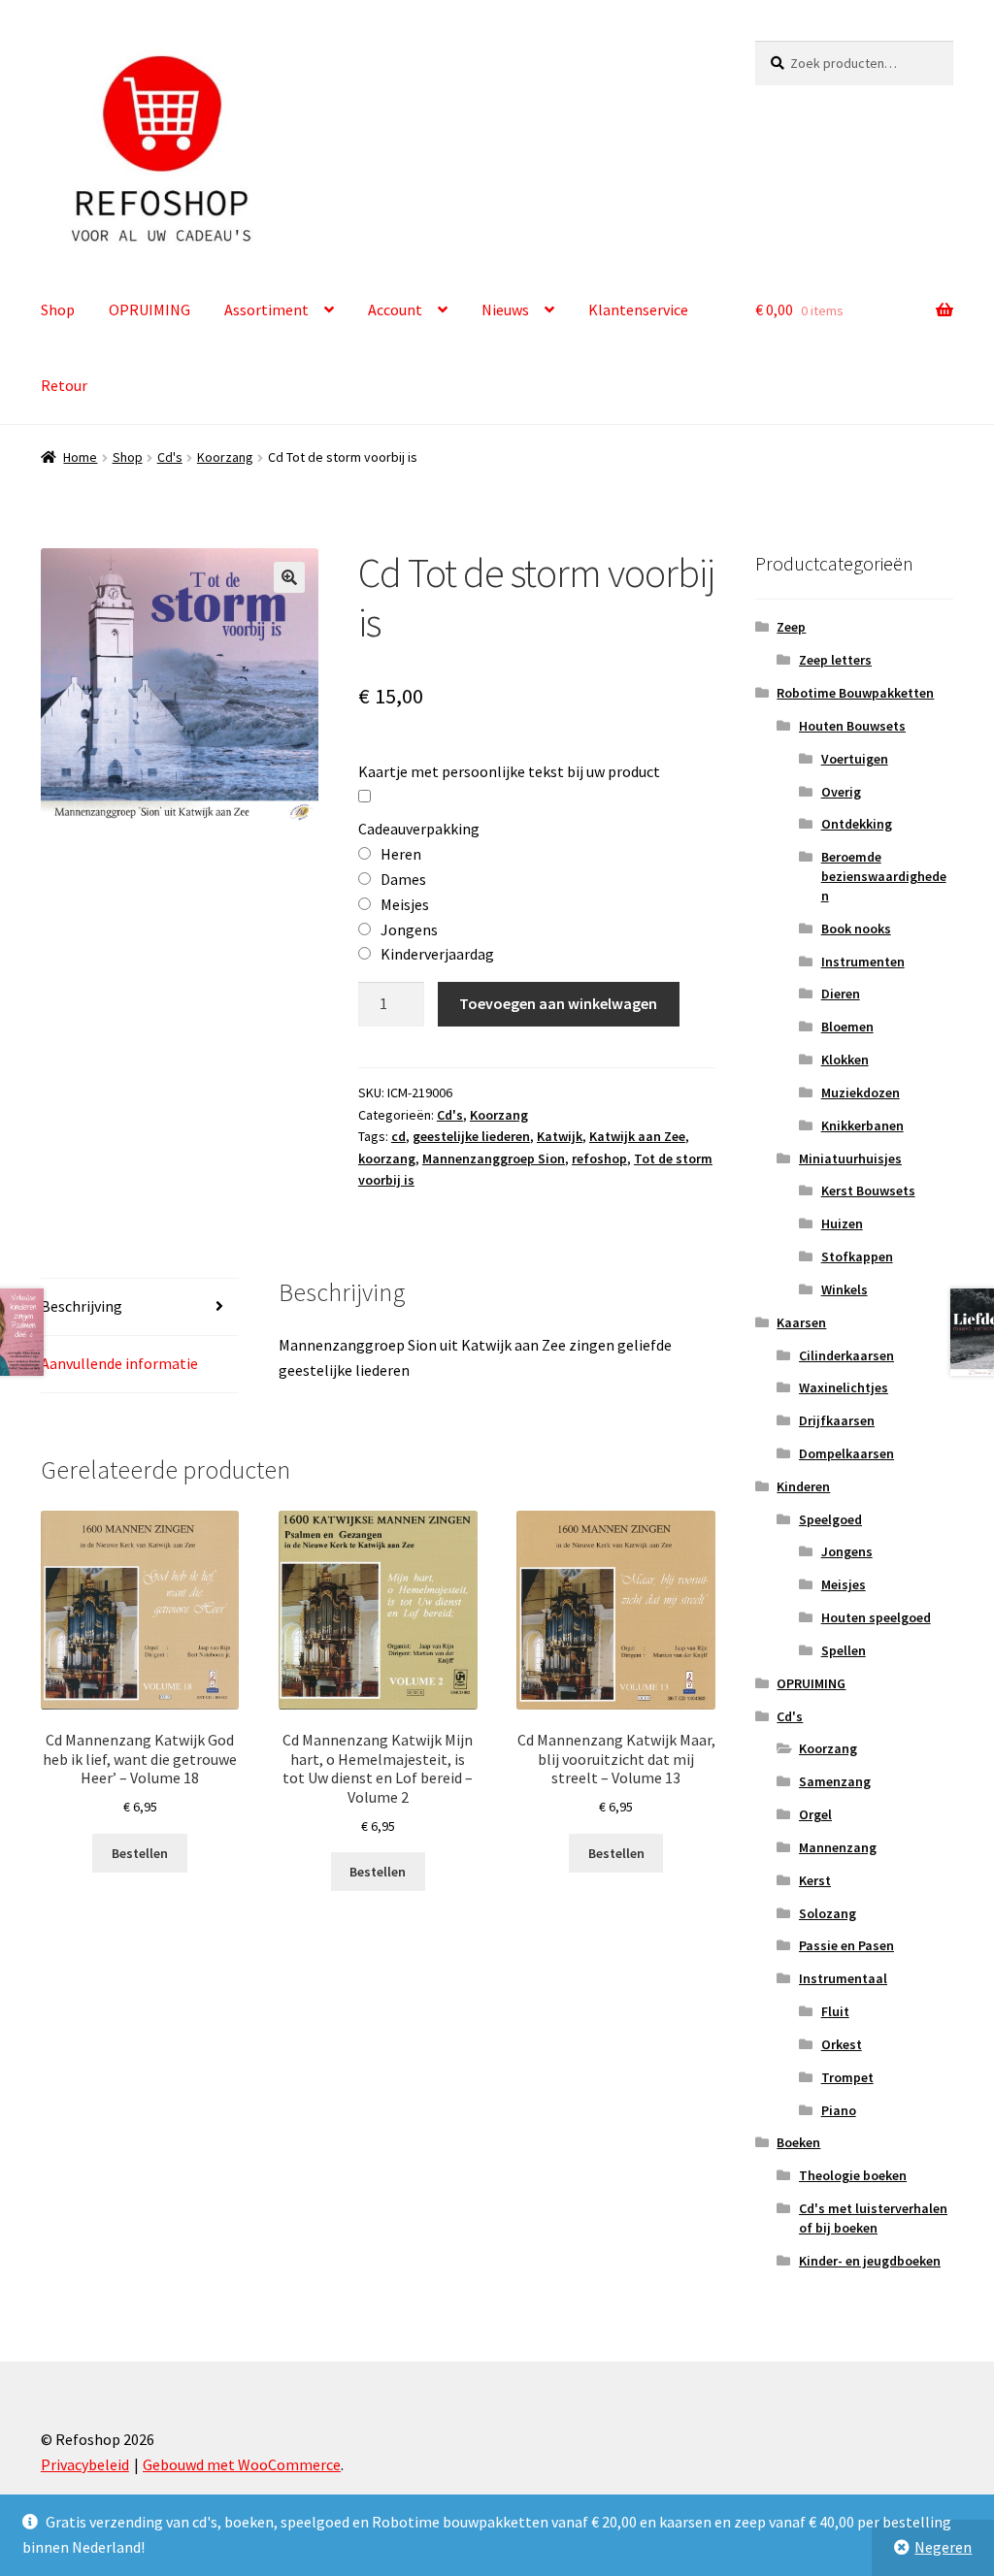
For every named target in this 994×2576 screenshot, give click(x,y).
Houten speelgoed (876, 1617)
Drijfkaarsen (837, 1420)
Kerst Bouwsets (868, 1190)
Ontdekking (857, 824)
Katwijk (560, 1136)
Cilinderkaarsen (846, 1355)
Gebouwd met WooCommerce (242, 2464)
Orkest (842, 2044)
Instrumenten (863, 962)
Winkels (845, 1289)
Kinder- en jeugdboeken (870, 2261)
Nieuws (505, 310)
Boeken (798, 2142)
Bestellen (140, 1853)
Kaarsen (801, 1322)
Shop (58, 310)
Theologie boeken (853, 2175)
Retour (64, 385)
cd (398, 1136)
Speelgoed (830, 1519)
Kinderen (803, 1486)
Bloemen (847, 1027)
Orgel (815, 1814)
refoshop (599, 1158)
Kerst (815, 1880)
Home (80, 457)
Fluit (835, 2011)
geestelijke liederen (471, 1136)
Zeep (791, 627)
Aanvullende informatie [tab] (119, 1363)
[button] (289, 577)
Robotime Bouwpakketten (855, 693)
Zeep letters (835, 660)
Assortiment (266, 310)
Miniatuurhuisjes (850, 1158)
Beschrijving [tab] (82, 1306)
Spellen (844, 1650)
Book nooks (856, 929)
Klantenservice (638, 310)
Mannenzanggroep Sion (494, 1158)
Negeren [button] (943, 2547)
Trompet (847, 2077)
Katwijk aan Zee (637, 1136)
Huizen (842, 1223)
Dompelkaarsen (846, 1453)
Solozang (828, 1913)
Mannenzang (838, 1847)
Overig (841, 792)
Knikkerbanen (862, 1125)
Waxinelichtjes (844, 1387)
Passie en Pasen (846, 1945)
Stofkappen (857, 1256)
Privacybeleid (85, 2464)
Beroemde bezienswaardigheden (884, 876)
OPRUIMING (149, 310)
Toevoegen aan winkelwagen (558, 1003)
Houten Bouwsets (852, 726)
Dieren (841, 994)
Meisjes (844, 1584)
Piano (839, 2110)
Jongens (847, 1551)
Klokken (845, 1060)
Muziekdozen (861, 1092)
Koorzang (225, 457)
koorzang (387, 1158)
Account (395, 310)
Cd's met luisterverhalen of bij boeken (873, 2218)
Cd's (170, 457)
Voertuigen (855, 759)
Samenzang (835, 1781)
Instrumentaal (843, 1978)
